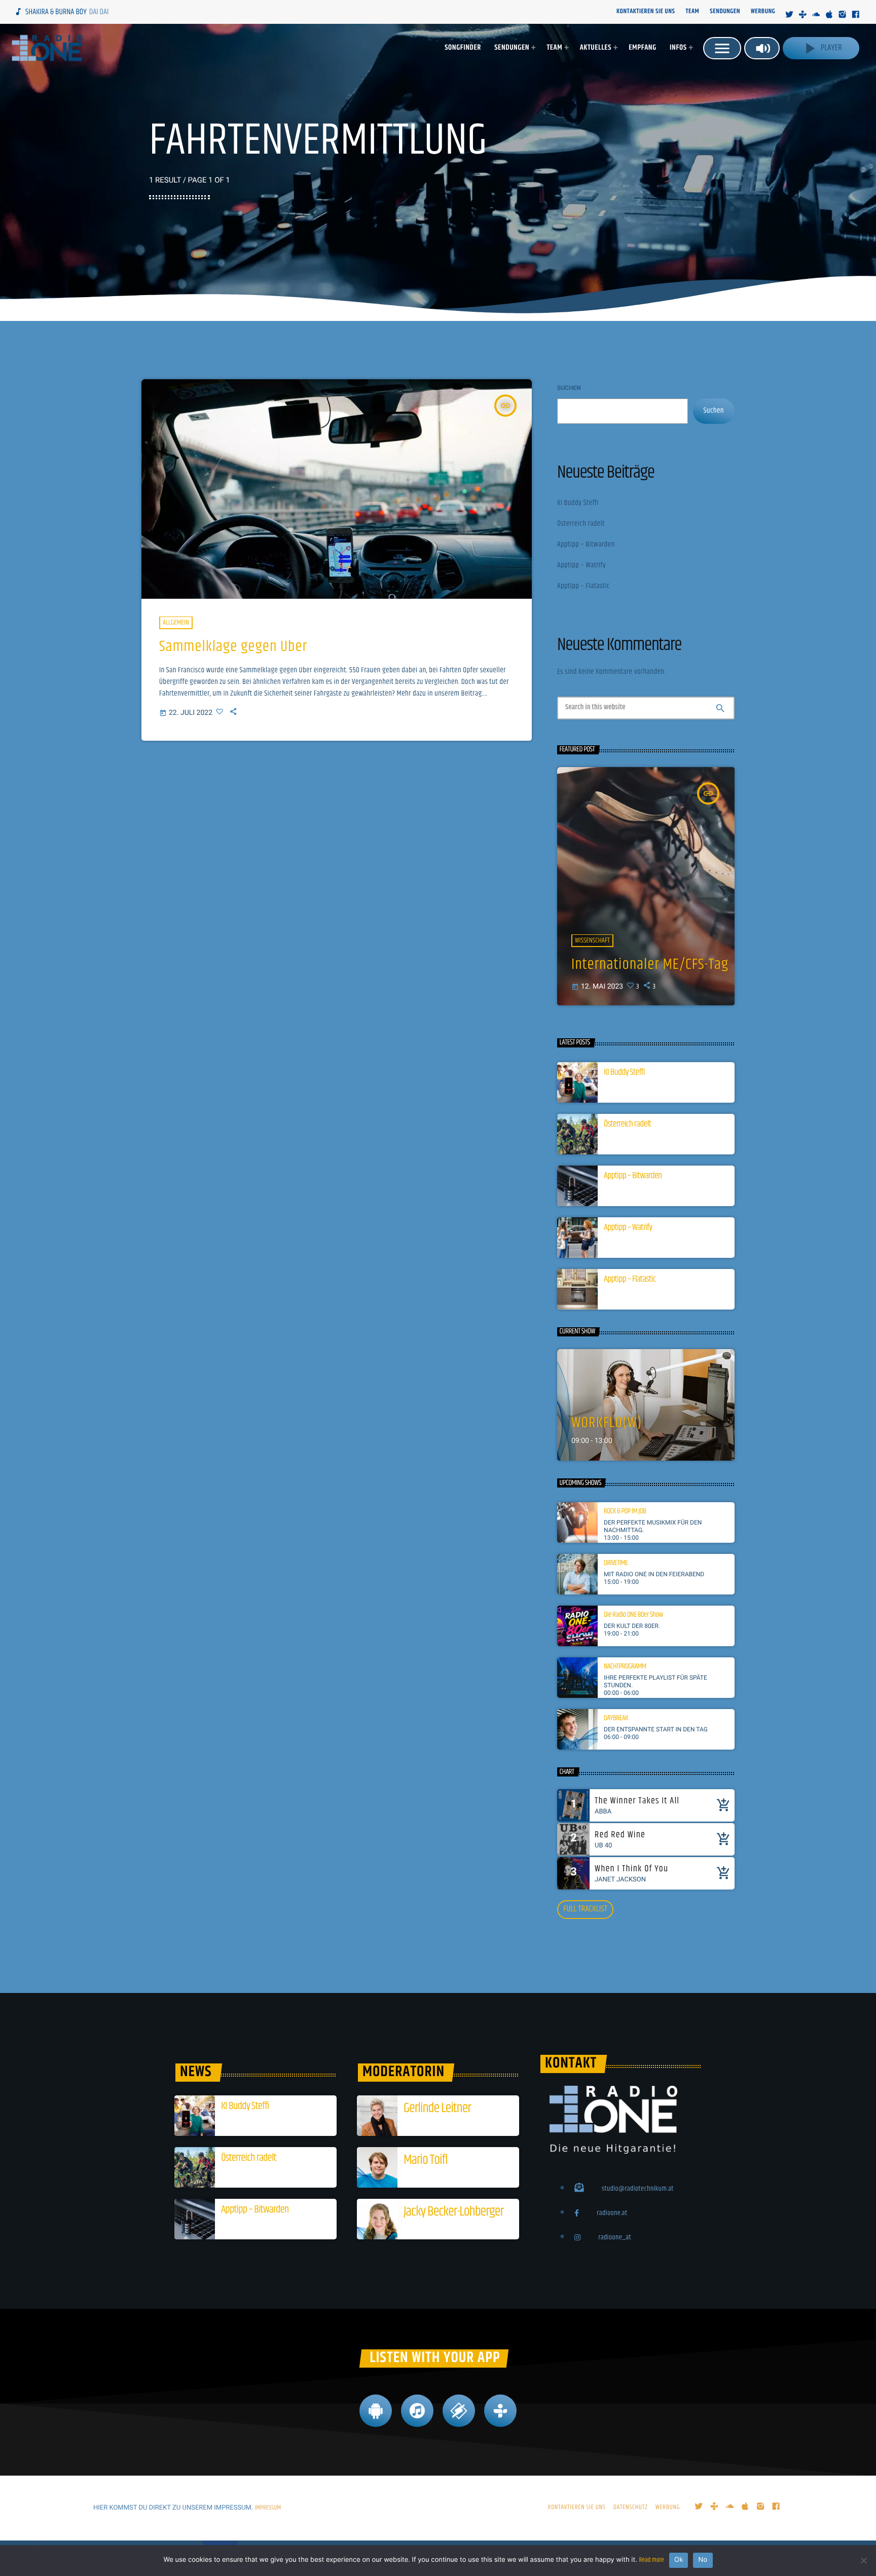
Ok (679, 2560)
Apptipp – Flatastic (583, 586)
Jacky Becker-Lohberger (453, 2212)
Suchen (569, 388)
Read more (651, 2560)
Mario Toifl (425, 2160)
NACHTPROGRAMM (625, 1667)
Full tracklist (585, 1909)
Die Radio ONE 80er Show (633, 1615)
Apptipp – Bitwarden (586, 545)
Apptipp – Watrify (581, 566)
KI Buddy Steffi (578, 503)
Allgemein (176, 623)
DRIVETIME (616, 1564)
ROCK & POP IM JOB (625, 1512)
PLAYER (821, 48)
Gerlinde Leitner (437, 2108)
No (703, 2560)
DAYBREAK (616, 1719)
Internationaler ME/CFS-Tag (650, 965)
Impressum (268, 2508)
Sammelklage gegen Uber (233, 647)
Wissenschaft (592, 940)
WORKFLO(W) (607, 1423)
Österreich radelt (581, 524)
